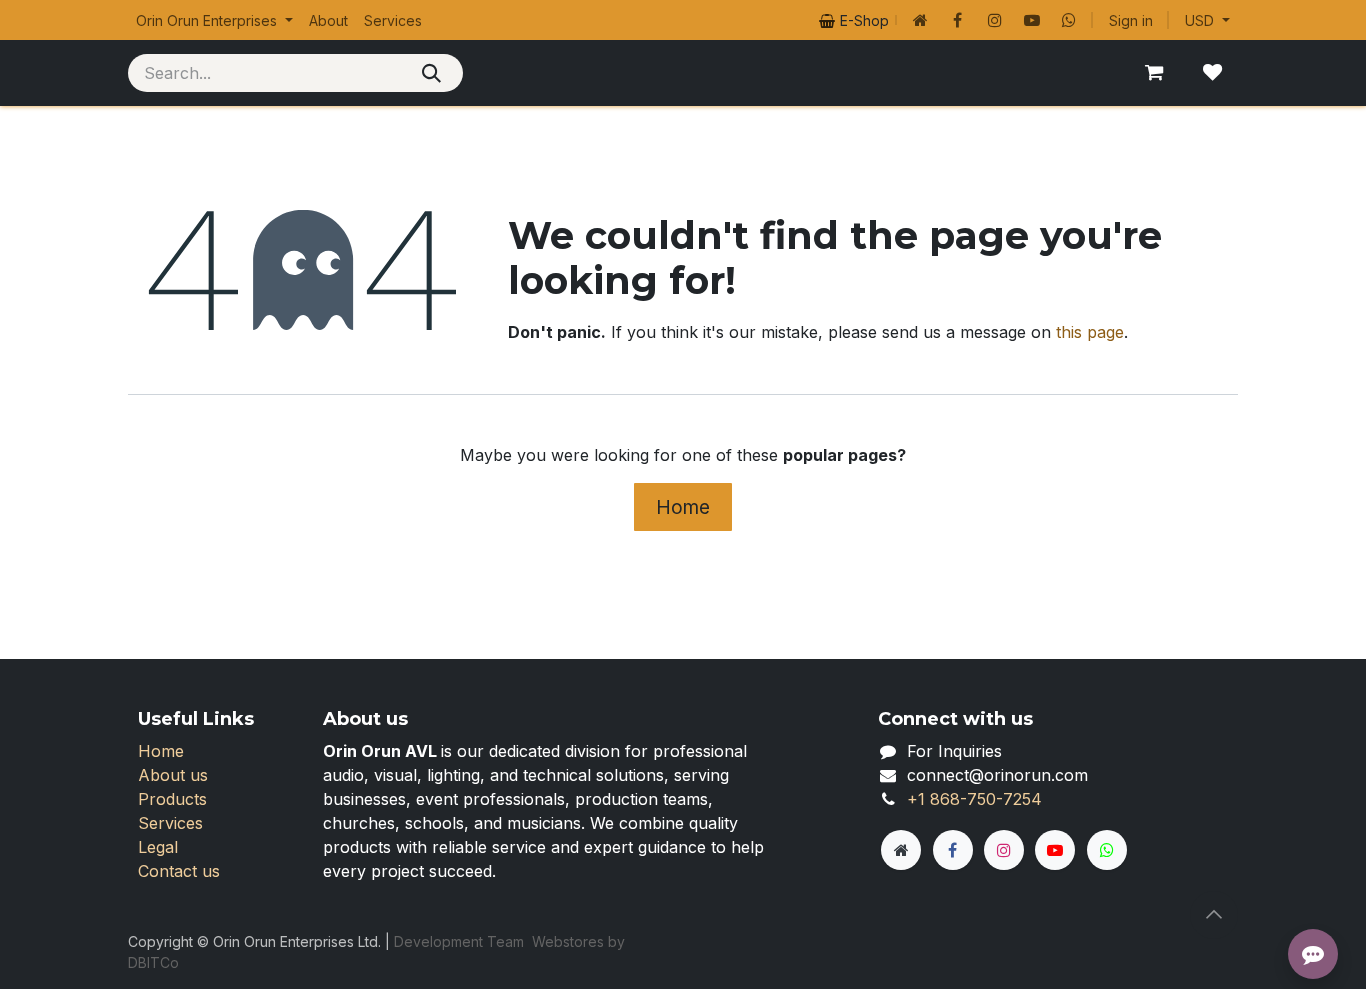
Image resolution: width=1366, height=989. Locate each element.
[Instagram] (995, 20)
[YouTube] (1032, 20)
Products (172, 799)
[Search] (431, 73)
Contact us (179, 871)
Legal (158, 847)
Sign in (1131, 20)
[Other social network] (921, 20)
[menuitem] (214, 20)
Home (683, 507)
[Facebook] (958, 20)
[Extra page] (901, 850)
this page (1090, 332)
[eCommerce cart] (1154, 73)
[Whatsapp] (1069, 20)
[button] (1214, 915)
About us (173, 775)
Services (170, 823)
